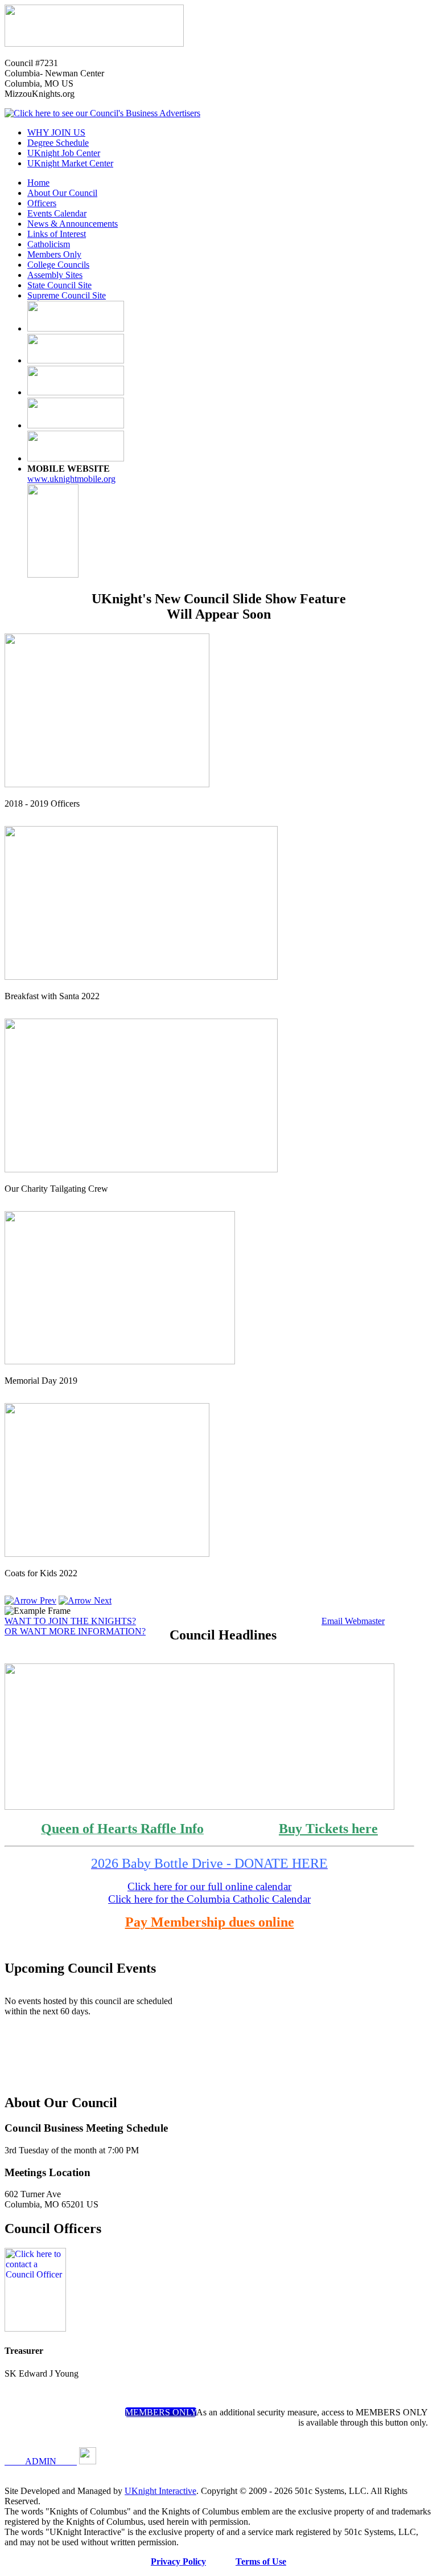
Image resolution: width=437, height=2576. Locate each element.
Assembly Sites (55, 275)
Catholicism (49, 244)
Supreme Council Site (67, 295)
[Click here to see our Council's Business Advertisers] (102, 113)
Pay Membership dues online (210, 1922)
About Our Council (62, 193)
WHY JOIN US (56, 132)
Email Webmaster (353, 1621)
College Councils (58, 265)
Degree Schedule (58, 143)
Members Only (54, 254)
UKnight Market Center (70, 163)
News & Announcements (73, 224)
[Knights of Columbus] (94, 44)
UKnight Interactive (160, 2491)
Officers (42, 203)
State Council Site (59, 285)
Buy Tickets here (328, 1829)
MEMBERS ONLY (161, 2412)
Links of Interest (57, 234)
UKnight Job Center (64, 153)
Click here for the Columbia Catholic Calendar (209, 1899)
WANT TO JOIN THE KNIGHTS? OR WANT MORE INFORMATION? (75, 1626)
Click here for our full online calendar (209, 1886)
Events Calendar (57, 213)
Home (38, 183)
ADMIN (41, 2461)
